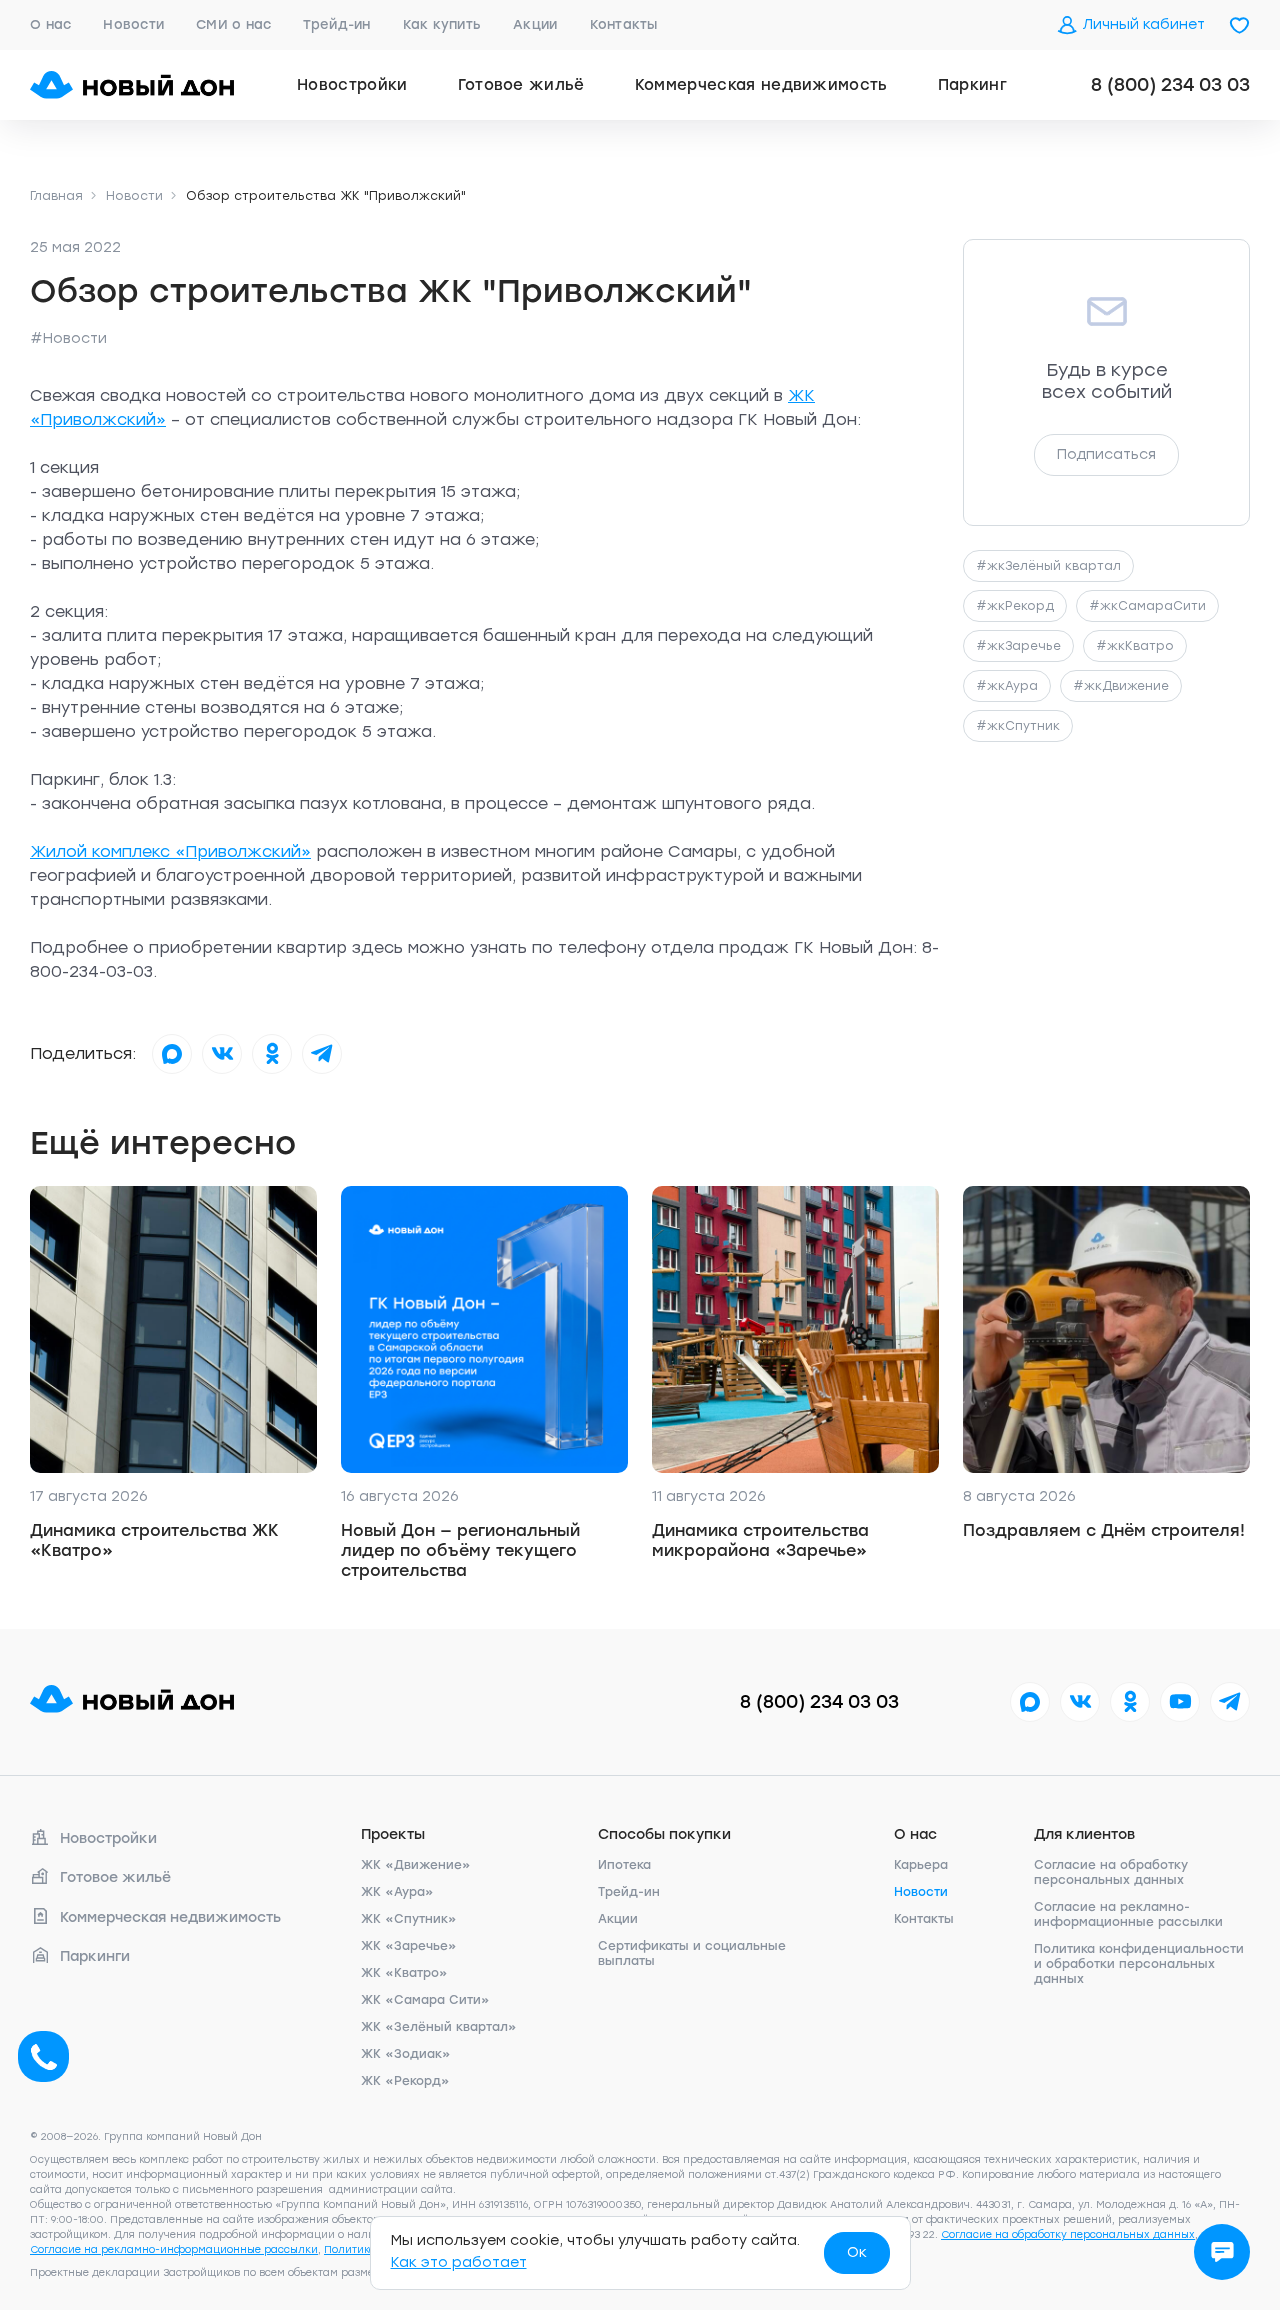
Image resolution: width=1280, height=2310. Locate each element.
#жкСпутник (1018, 726)
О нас (50, 24)
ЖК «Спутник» (409, 1919)
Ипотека (624, 1865)
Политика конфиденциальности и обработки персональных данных (1139, 1964)
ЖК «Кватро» (404, 1973)
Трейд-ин (336, 24)
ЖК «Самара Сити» (425, 2000)
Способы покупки (664, 1834)
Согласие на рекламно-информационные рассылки (1128, 1914)
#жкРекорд (1015, 606)
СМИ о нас (233, 24)
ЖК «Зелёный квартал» (439, 2027)
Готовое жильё (521, 85)
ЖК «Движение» (416, 1865)
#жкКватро (1135, 646)
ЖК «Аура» (397, 1892)
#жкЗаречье (1018, 646)
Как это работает (459, 2262)
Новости (133, 24)
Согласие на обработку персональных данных (1111, 1872)
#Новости (68, 338)
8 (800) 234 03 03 (1170, 85)
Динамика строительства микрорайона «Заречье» (760, 1540)
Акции (535, 24)
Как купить (442, 24)
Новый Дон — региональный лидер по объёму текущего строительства (460, 1550)
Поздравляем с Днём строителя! (1104, 1530)
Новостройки (352, 85)
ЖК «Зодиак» (406, 2054)
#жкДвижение (1121, 686)
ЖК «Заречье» (409, 1946)
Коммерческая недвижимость (761, 85)
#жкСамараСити (1147, 606)
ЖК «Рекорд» (405, 2081)
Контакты (624, 24)
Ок (857, 2252)
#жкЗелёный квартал (1048, 566)
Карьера (921, 1865)
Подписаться (1106, 454)
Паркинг (972, 85)
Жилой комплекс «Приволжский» (170, 851)
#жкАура (1007, 686)
